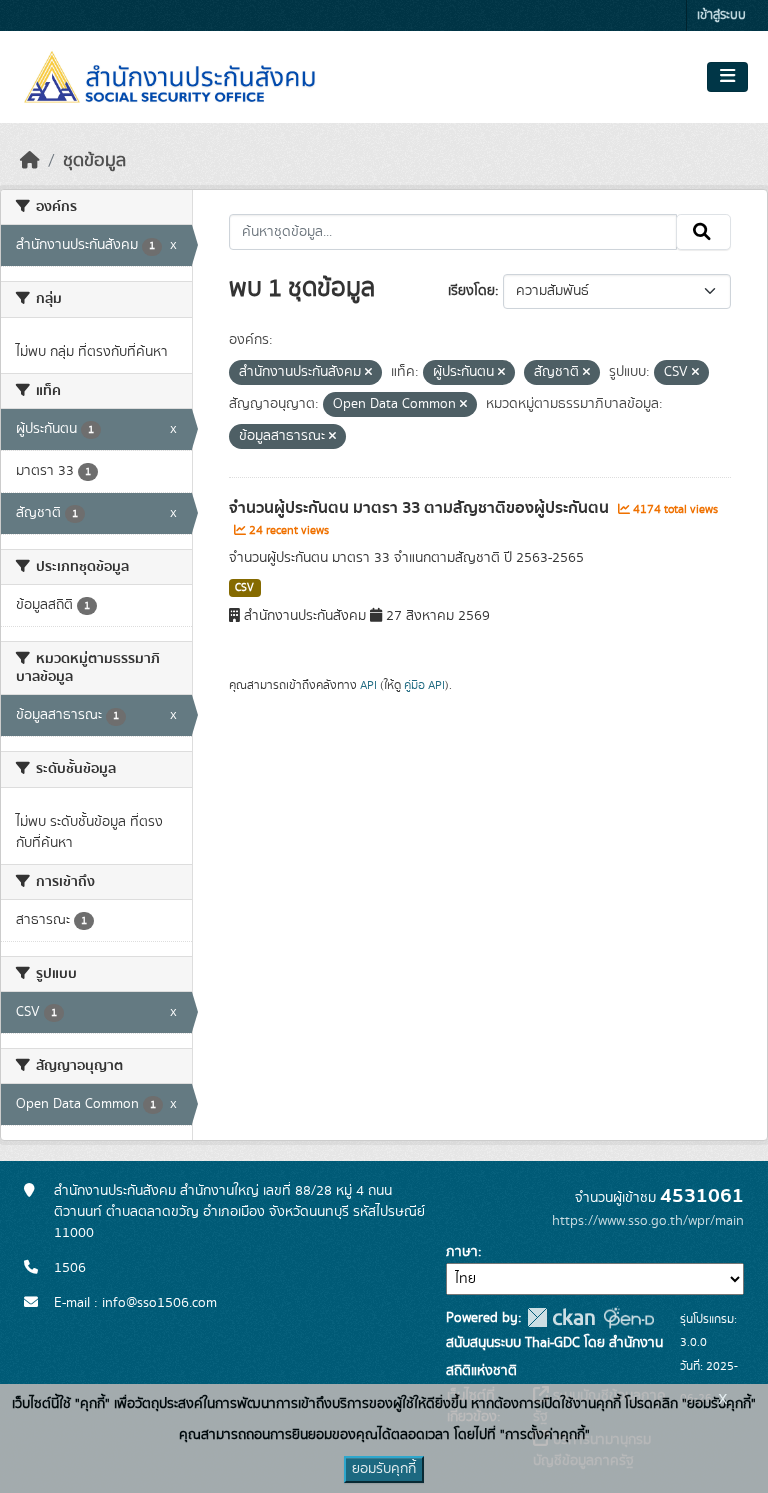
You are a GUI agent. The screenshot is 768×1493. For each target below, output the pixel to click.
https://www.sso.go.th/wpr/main (648, 1221)
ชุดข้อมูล (94, 161)
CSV (244, 588)
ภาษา (462, 1252)
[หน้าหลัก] (30, 161)
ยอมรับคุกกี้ (384, 1469)
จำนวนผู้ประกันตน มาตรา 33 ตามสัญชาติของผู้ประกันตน (421, 508)
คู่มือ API (424, 685)
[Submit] (703, 232)
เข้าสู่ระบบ (721, 15)
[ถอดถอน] (368, 373)
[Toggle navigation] (727, 77)
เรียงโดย (471, 291)
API (368, 685)
